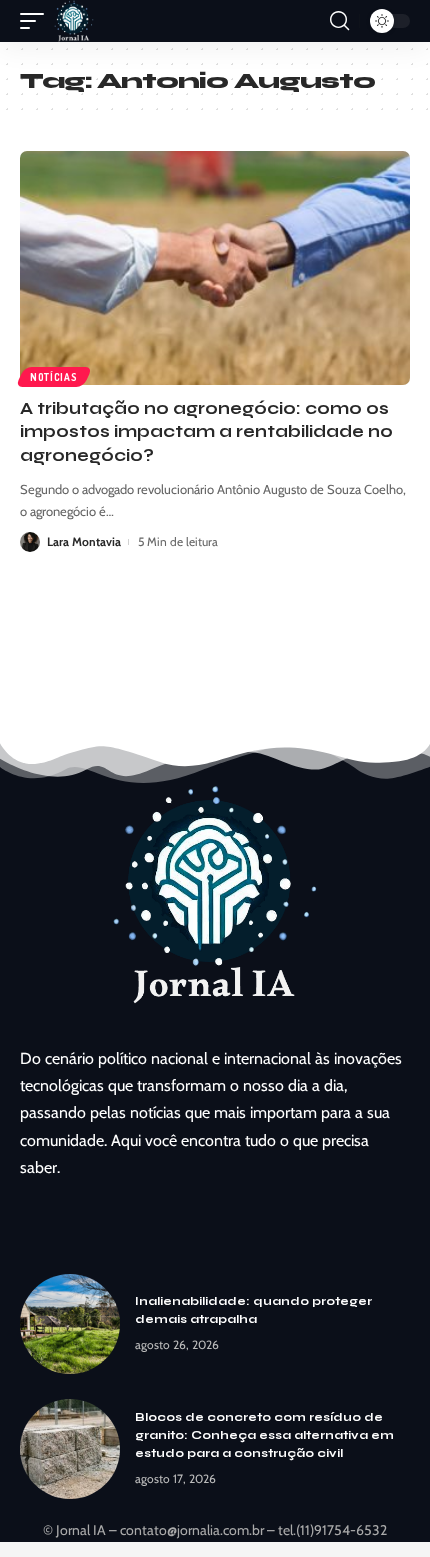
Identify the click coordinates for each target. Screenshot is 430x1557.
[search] (339, 21)
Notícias (54, 377)
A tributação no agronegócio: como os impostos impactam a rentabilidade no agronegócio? (206, 432)
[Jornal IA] (74, 21)
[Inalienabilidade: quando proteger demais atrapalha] (70, 1324)
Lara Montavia (84, 541)
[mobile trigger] (37, 21)
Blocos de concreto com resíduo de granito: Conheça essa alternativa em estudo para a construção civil (264, 1435)
